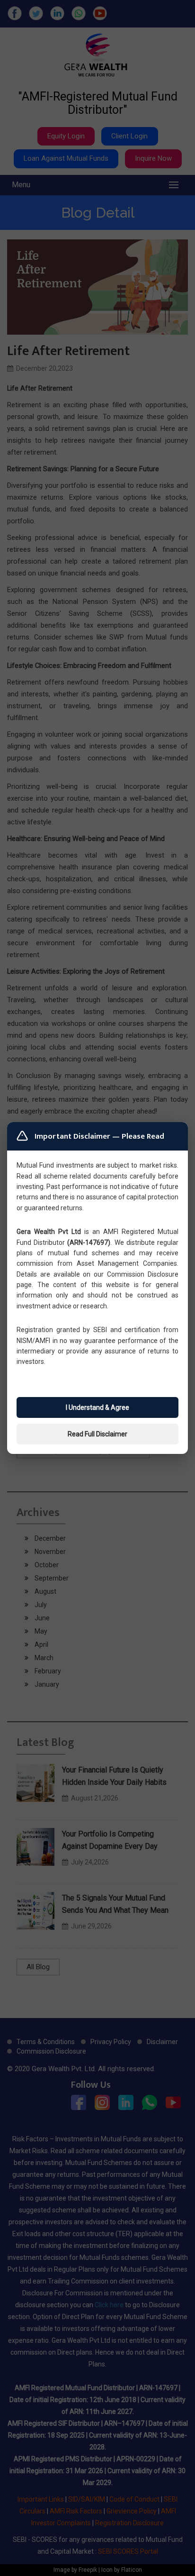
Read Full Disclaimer (97, 1434)
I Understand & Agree (97, 1407)
